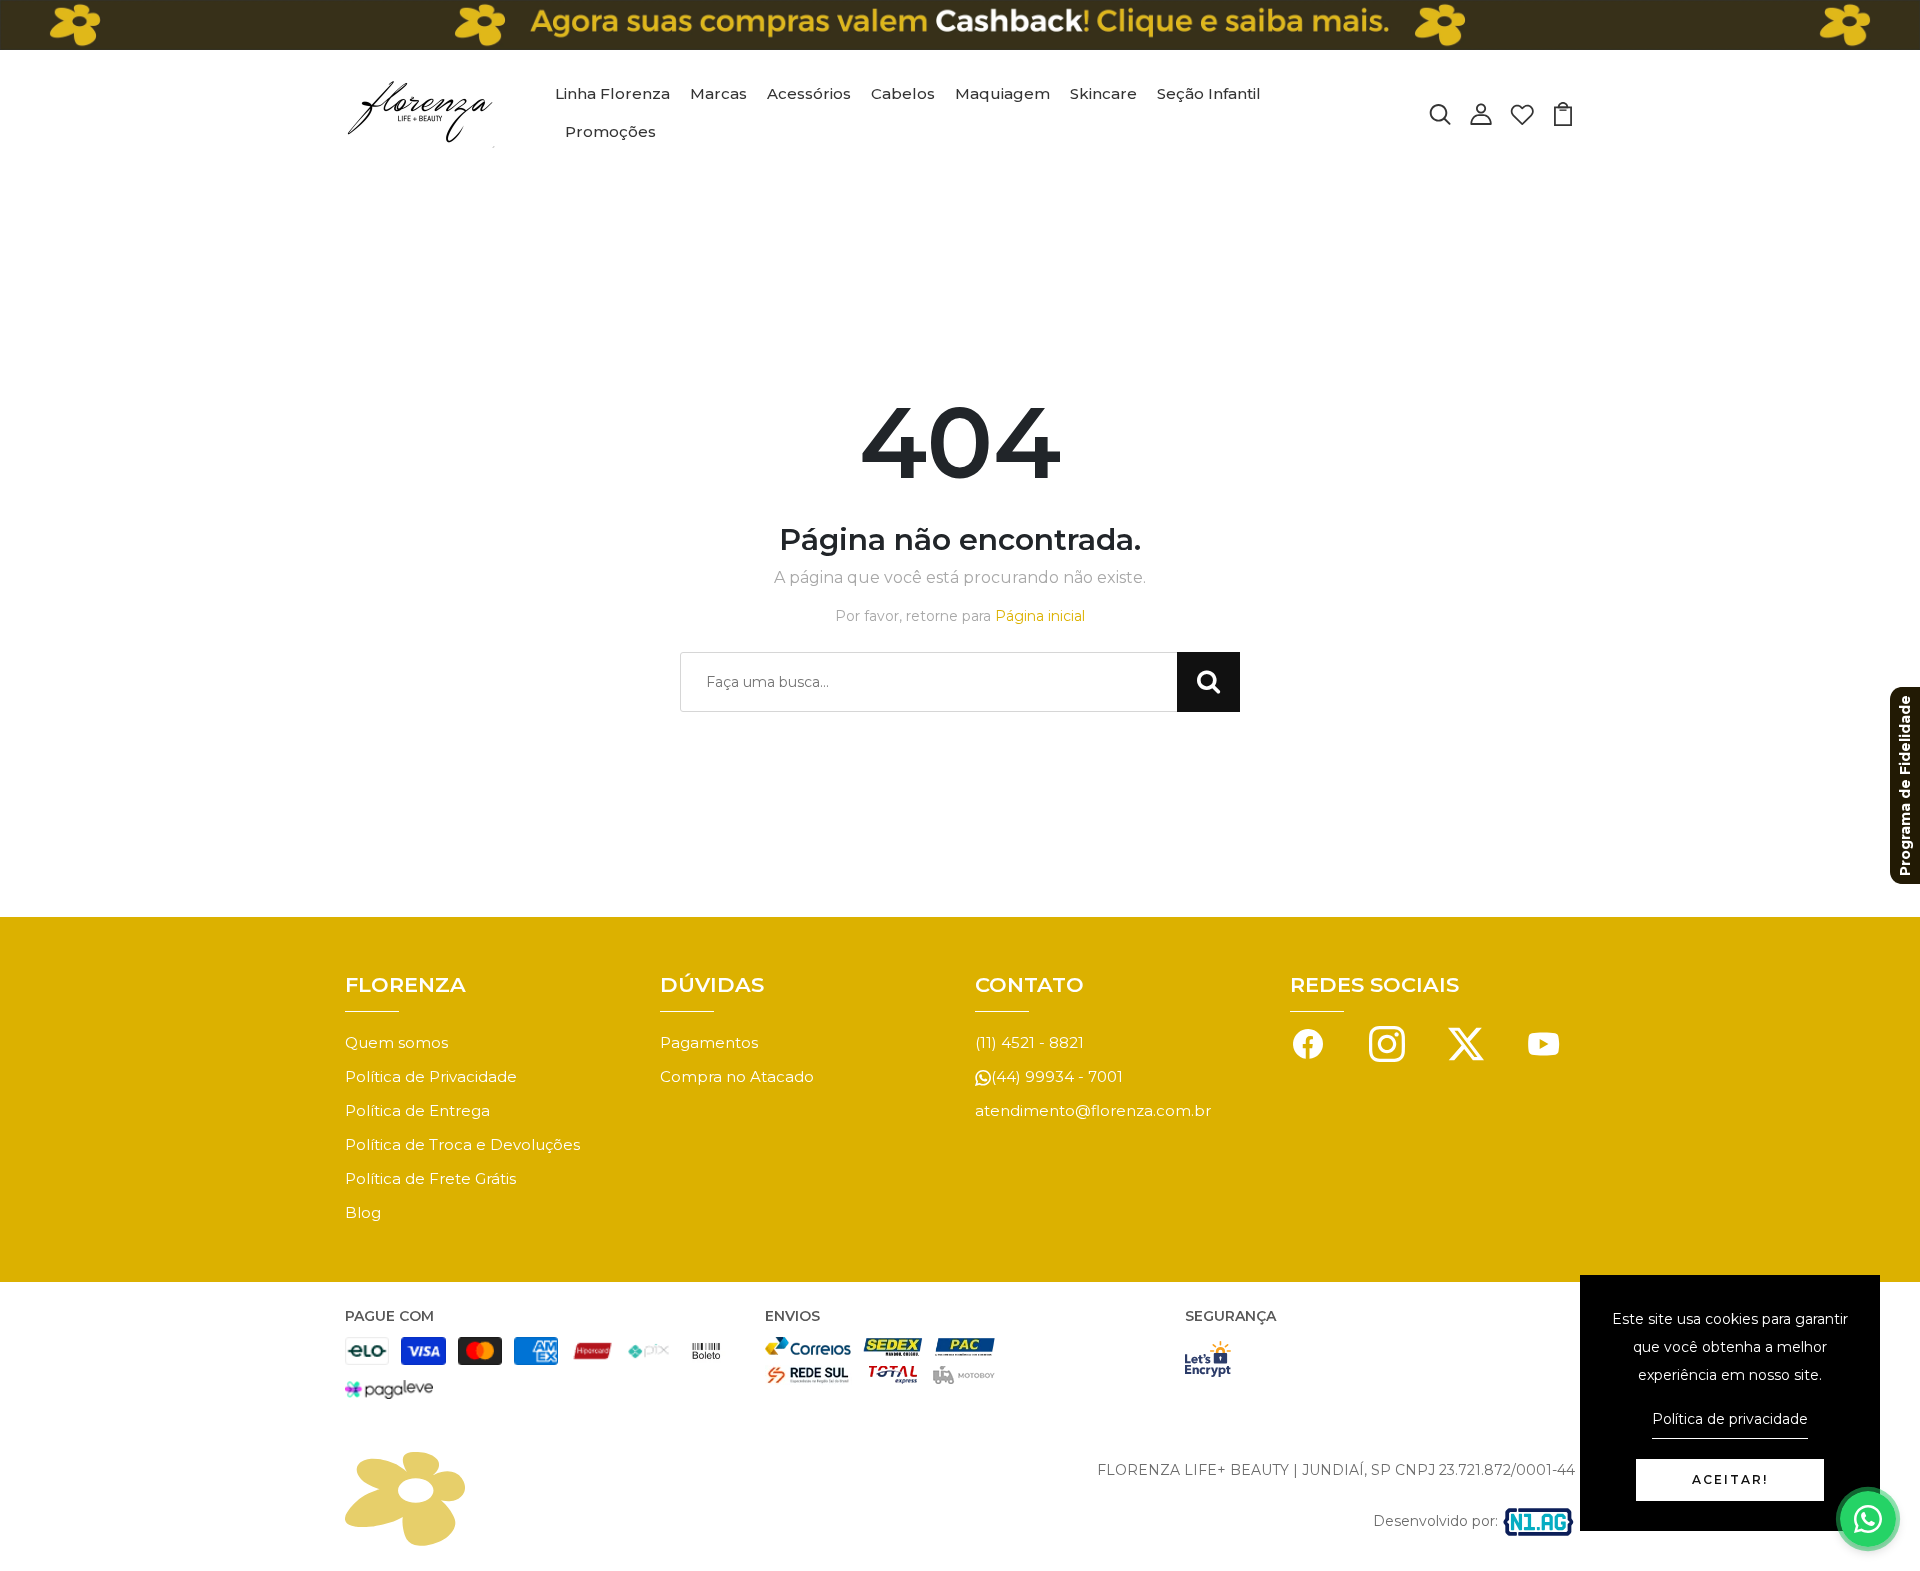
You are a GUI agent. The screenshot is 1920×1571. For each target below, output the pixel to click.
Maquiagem (1002, 93)
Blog (363, 1212)
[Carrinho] (1563, 112)
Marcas (718, 93)
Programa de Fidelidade (1905, 785)
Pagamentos (709, 1042)
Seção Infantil (1209, 93)
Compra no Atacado (737, 1076)
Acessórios (809, 93)
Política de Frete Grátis (430, 1178)
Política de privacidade (1730, 1419)
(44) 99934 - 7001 (1057, 1076)
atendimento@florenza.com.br (1093, 1110)
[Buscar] (1440, 112)
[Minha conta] (1481, 112)
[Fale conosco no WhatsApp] (1868, 1519)
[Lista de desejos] (1522, 112)
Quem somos (396, 1042)
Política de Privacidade (431, 1076)
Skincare (1103, 93)
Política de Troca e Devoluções (462, 1144)
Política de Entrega (417, 1110)
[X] (1466, 1042)
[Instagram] (1387, 1042)
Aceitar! (1730, 1479)
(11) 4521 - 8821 (1029, 1042)
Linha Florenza (612, 93)
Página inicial (1040, 616)
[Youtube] (1544, 1042)
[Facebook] (1308, 1042)
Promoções (610, 131)
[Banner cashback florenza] (960, 25)
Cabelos (903, 93)
